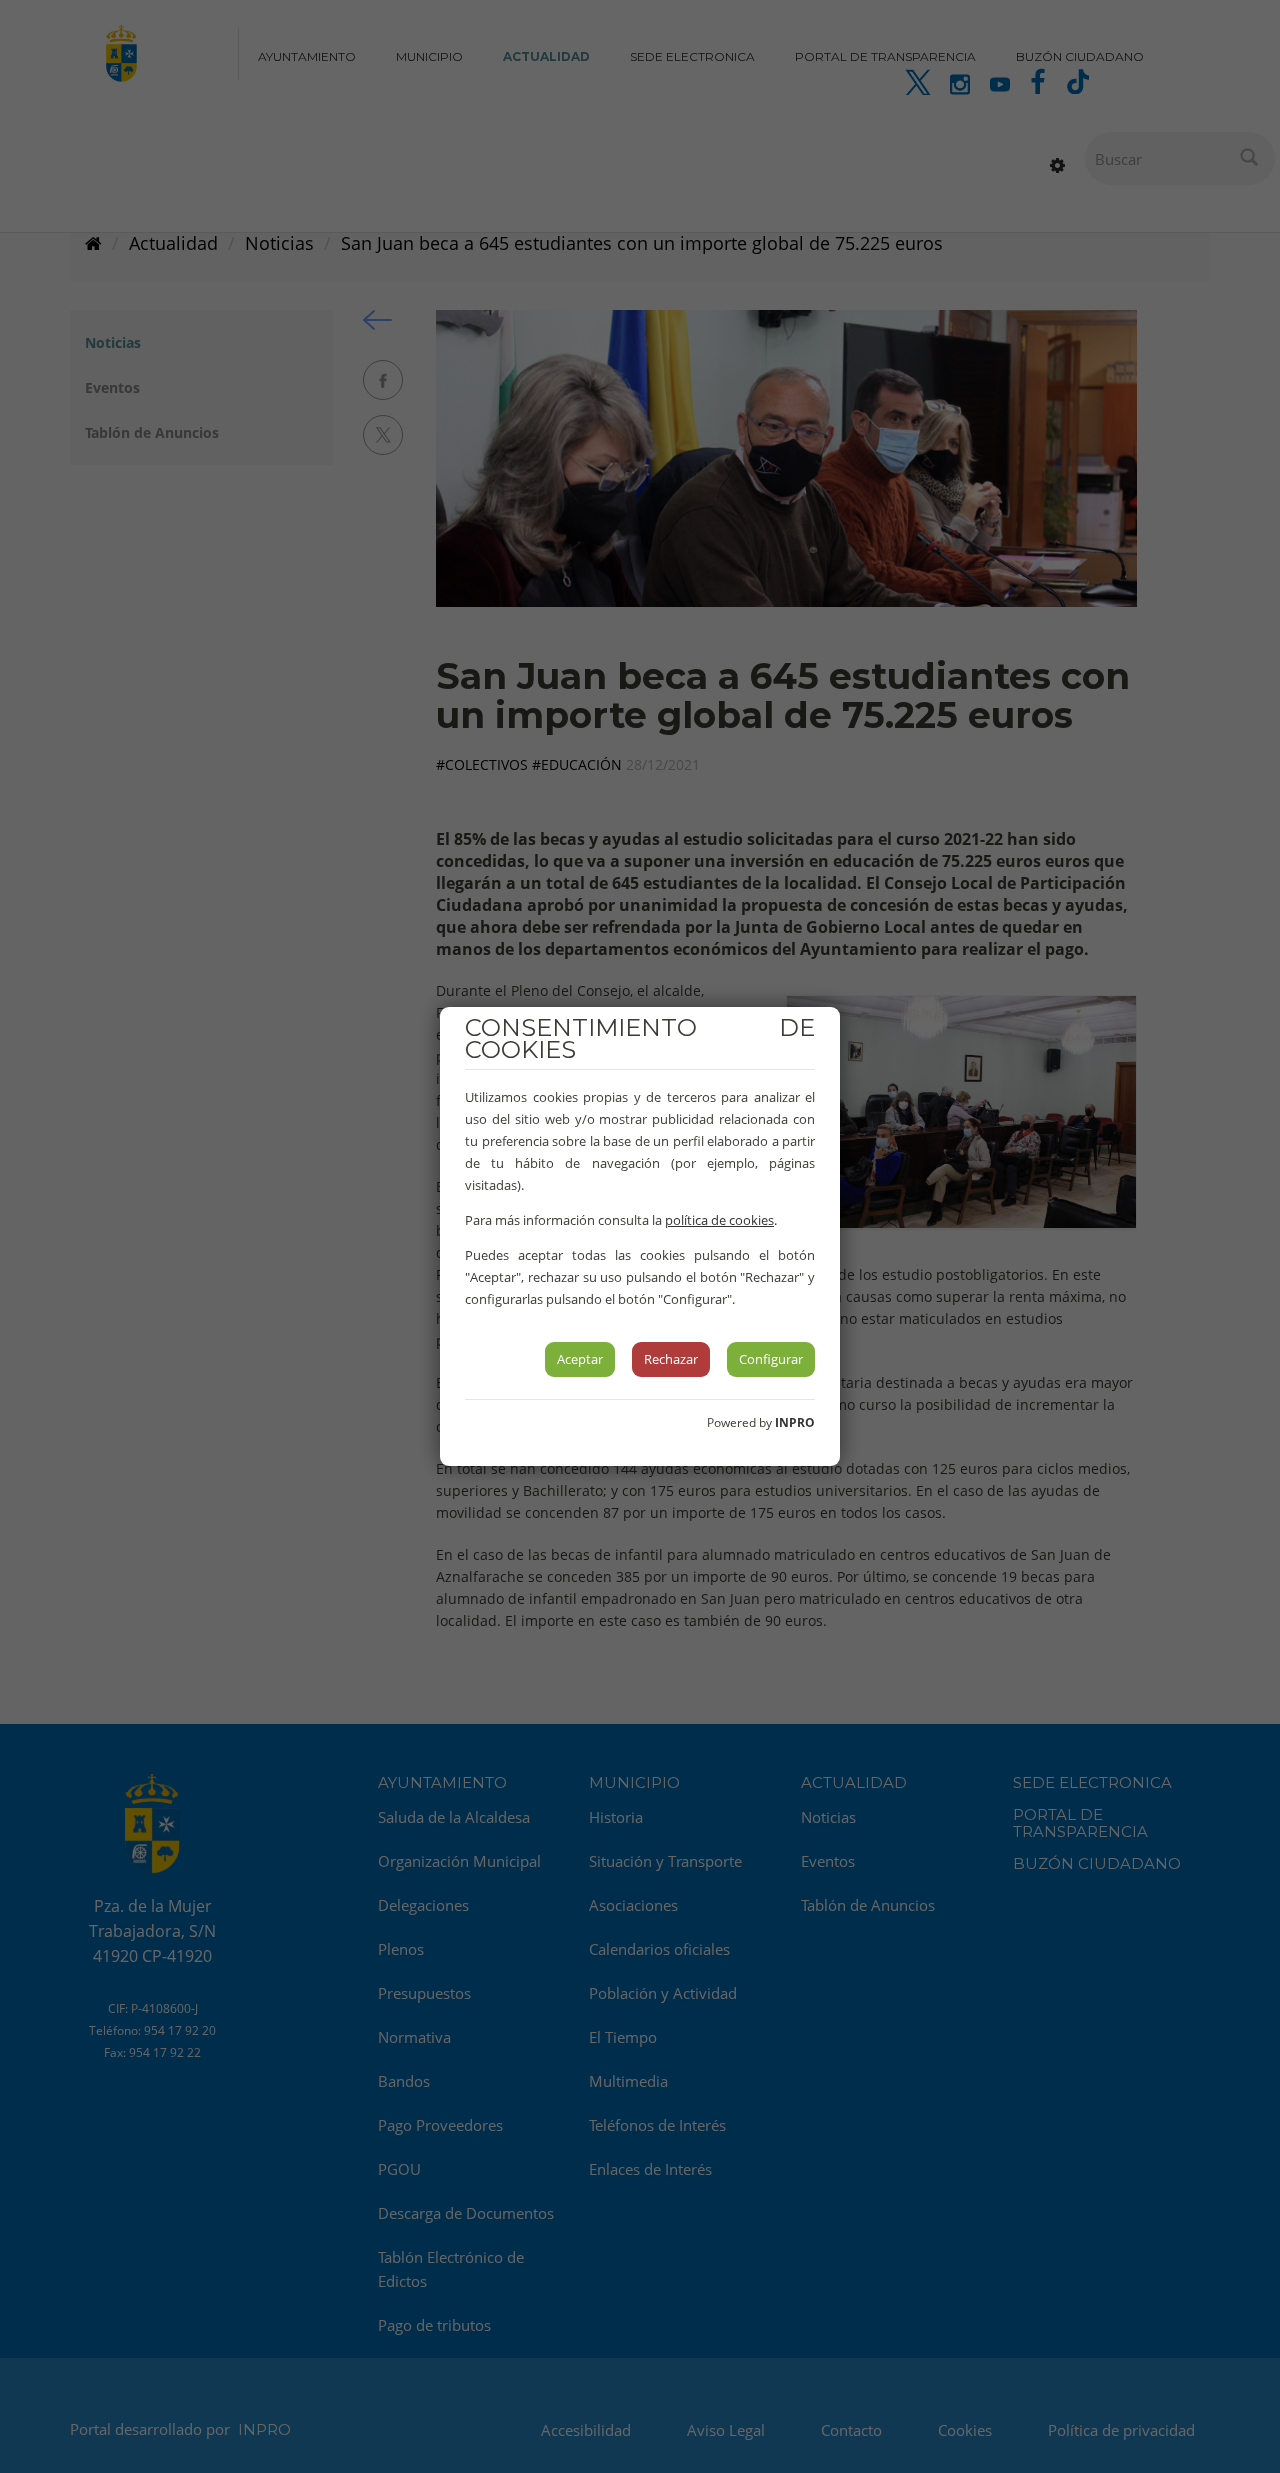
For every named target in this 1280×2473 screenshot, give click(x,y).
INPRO (795, 1422)
